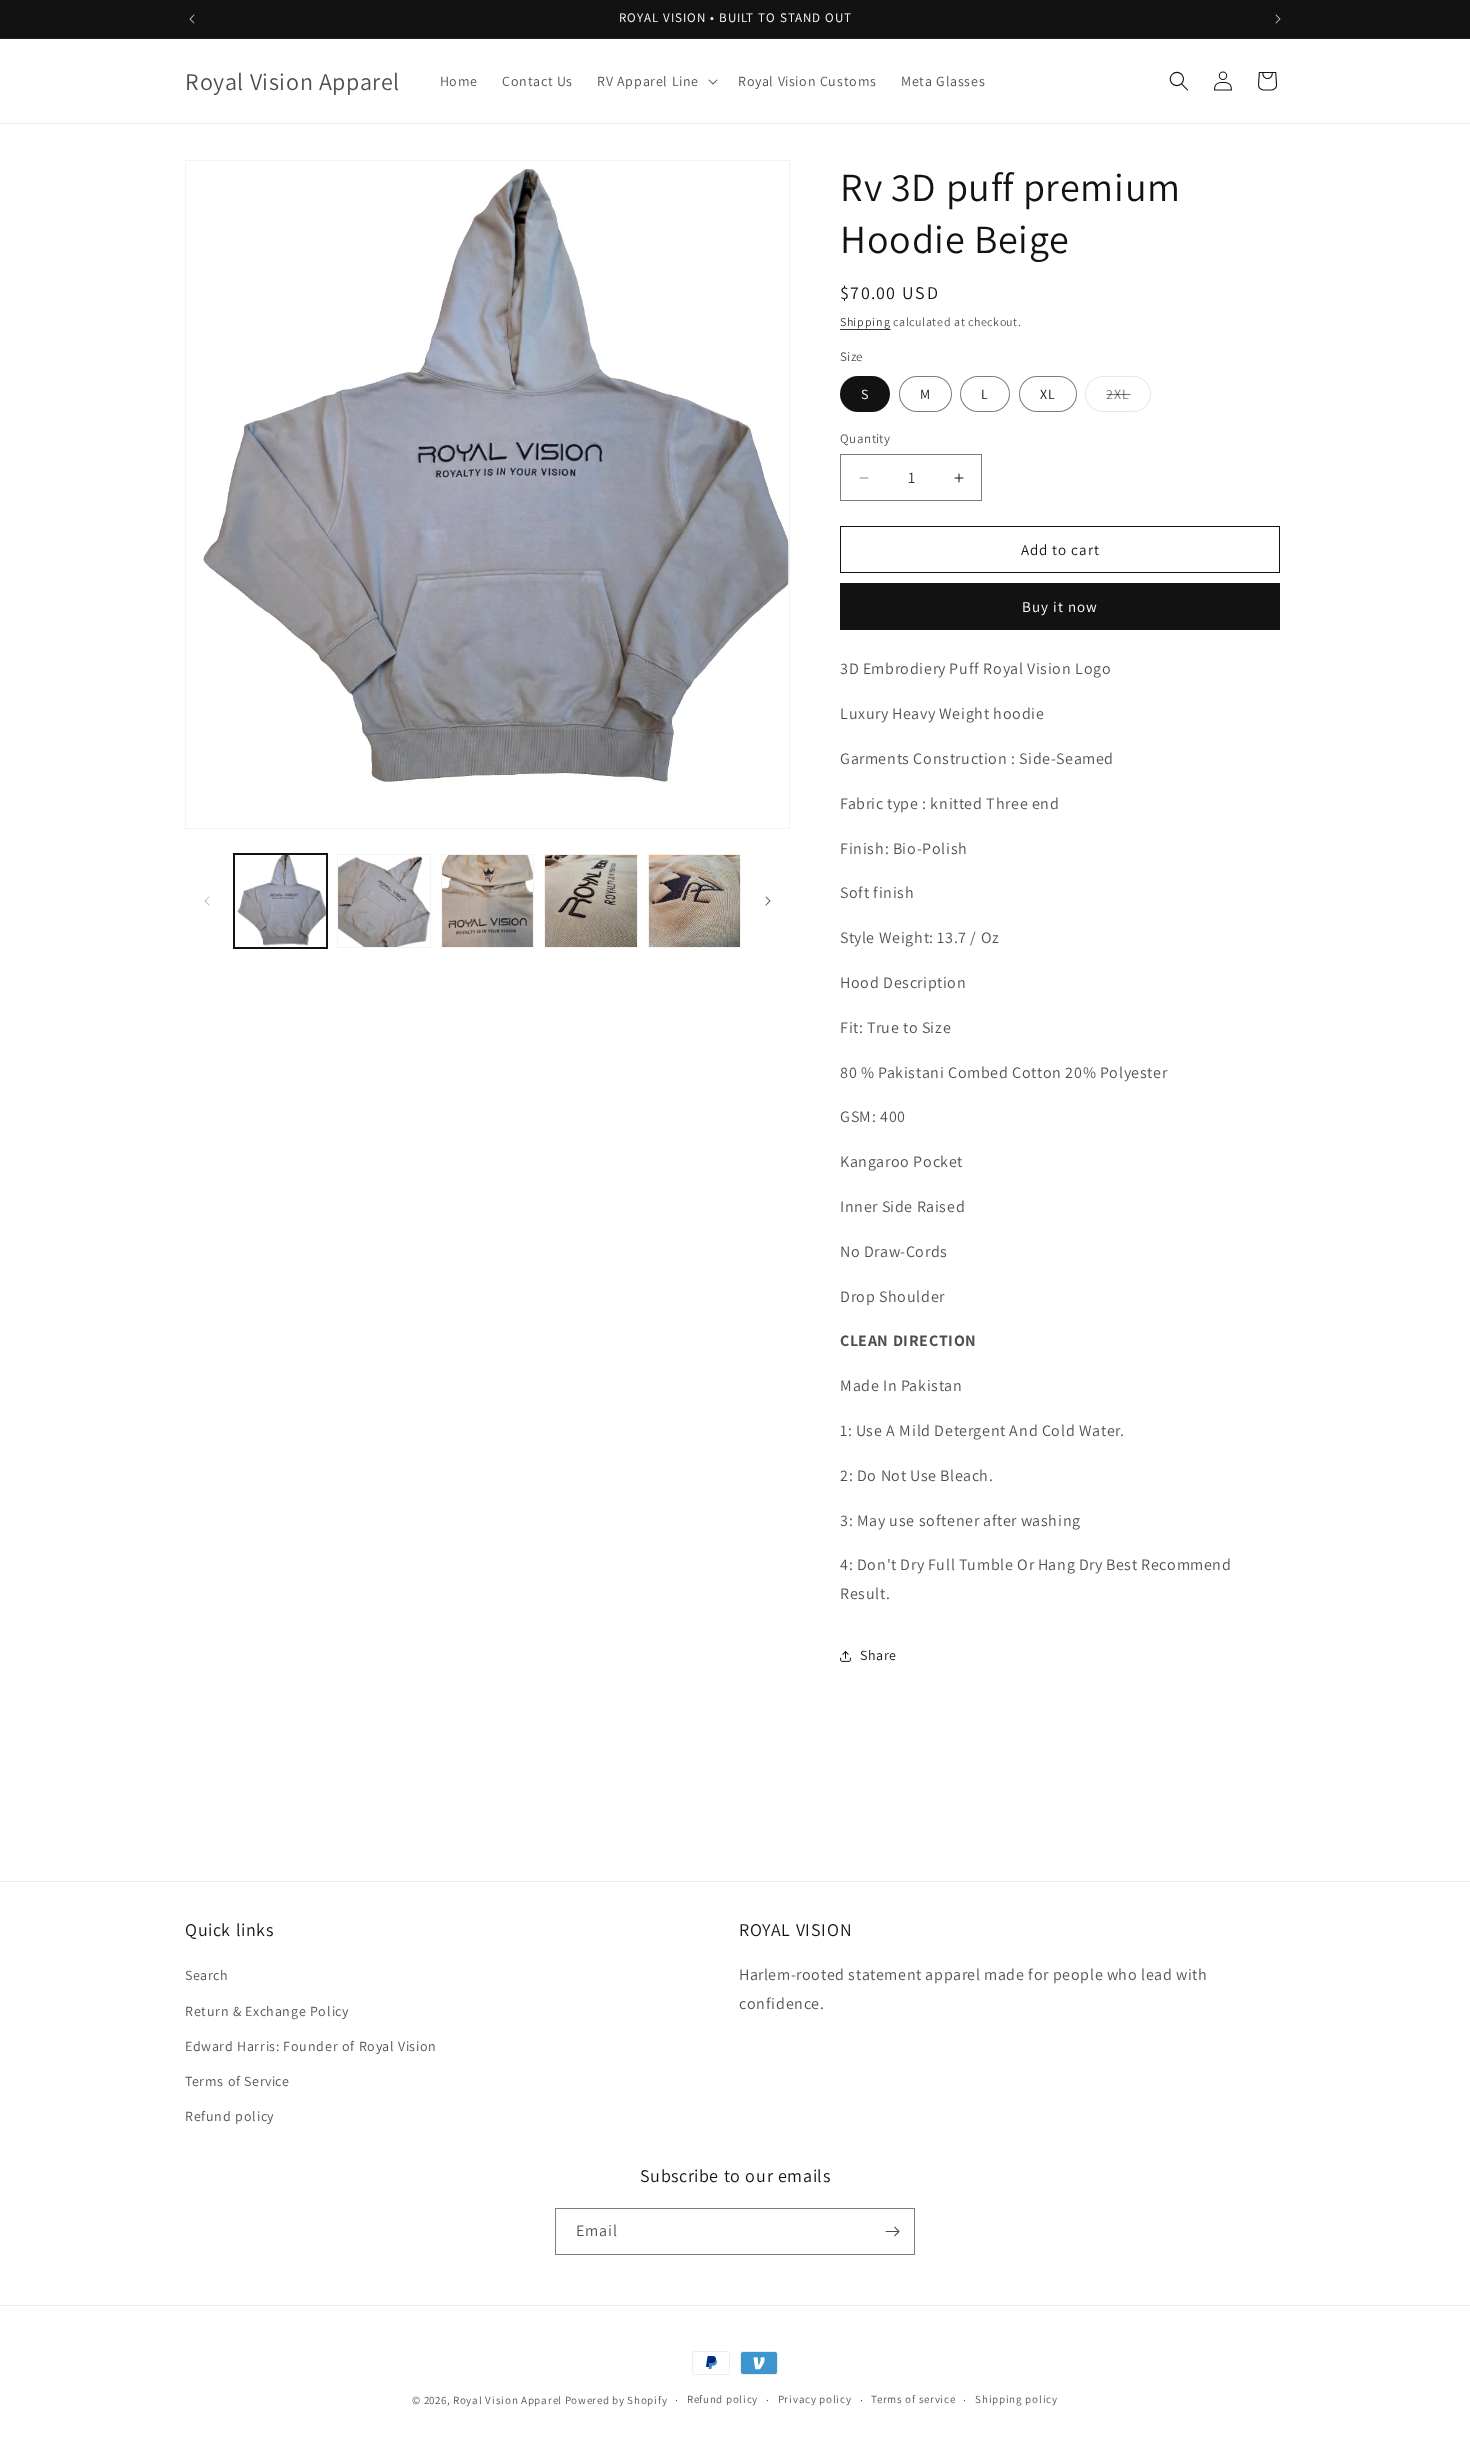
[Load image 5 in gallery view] (694, 900)
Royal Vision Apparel (507, 2400)
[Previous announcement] (192, 19)
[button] (655, 81)
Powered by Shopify (616, 2400)
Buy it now (1060, 606)
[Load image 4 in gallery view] (590, 900)
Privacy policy (815, 2399)
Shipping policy (1016, 2399)
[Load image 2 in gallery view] (383, 900)
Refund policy (229, 2116)
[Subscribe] (892, 2231)
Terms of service (913, 2399)
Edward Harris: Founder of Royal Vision (311, 2046)
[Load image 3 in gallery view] (487, 900)
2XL (1128, 398)
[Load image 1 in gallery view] (280, 900)
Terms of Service (237, 2081)
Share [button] (878, 1655)
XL (1048, 394)
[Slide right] (768, 901)
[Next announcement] (1278, 19)
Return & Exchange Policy (266, 2011)
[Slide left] (207, 901)
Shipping (865, 321)
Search (207, 1975)
